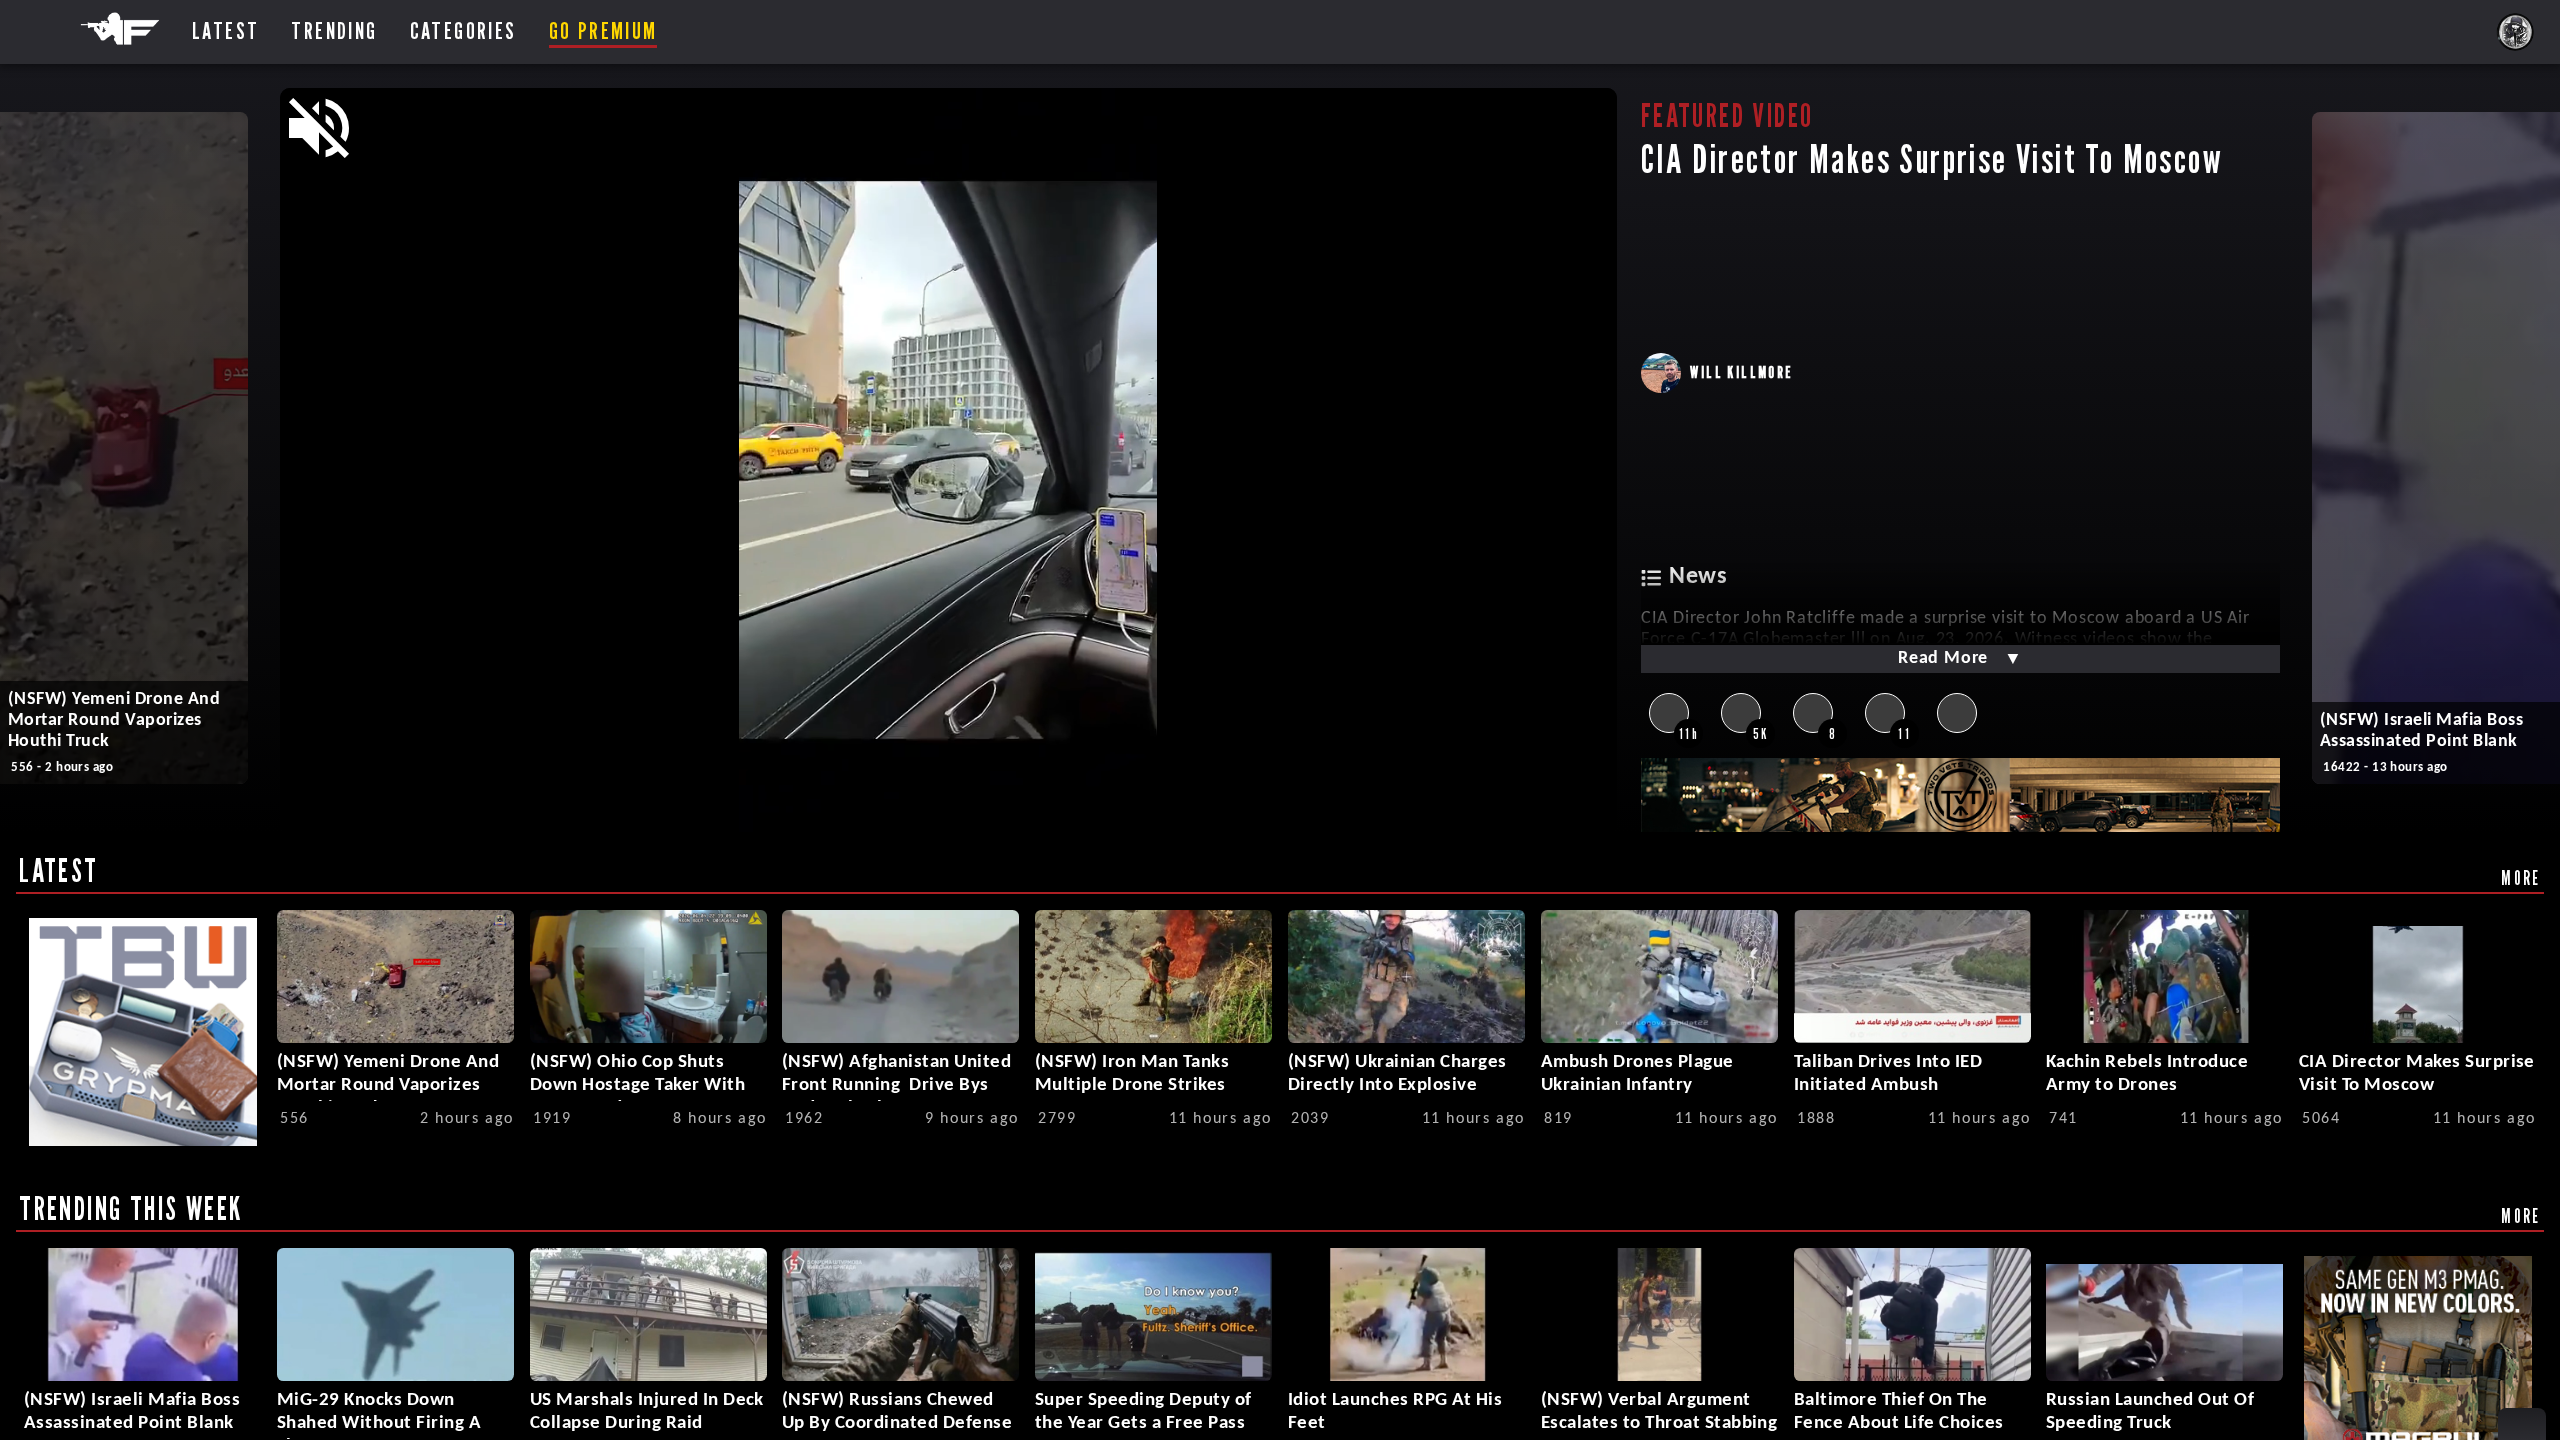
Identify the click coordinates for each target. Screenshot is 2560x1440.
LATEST (58, 870)
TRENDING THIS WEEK (130, 1208)
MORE (2521, 877)
